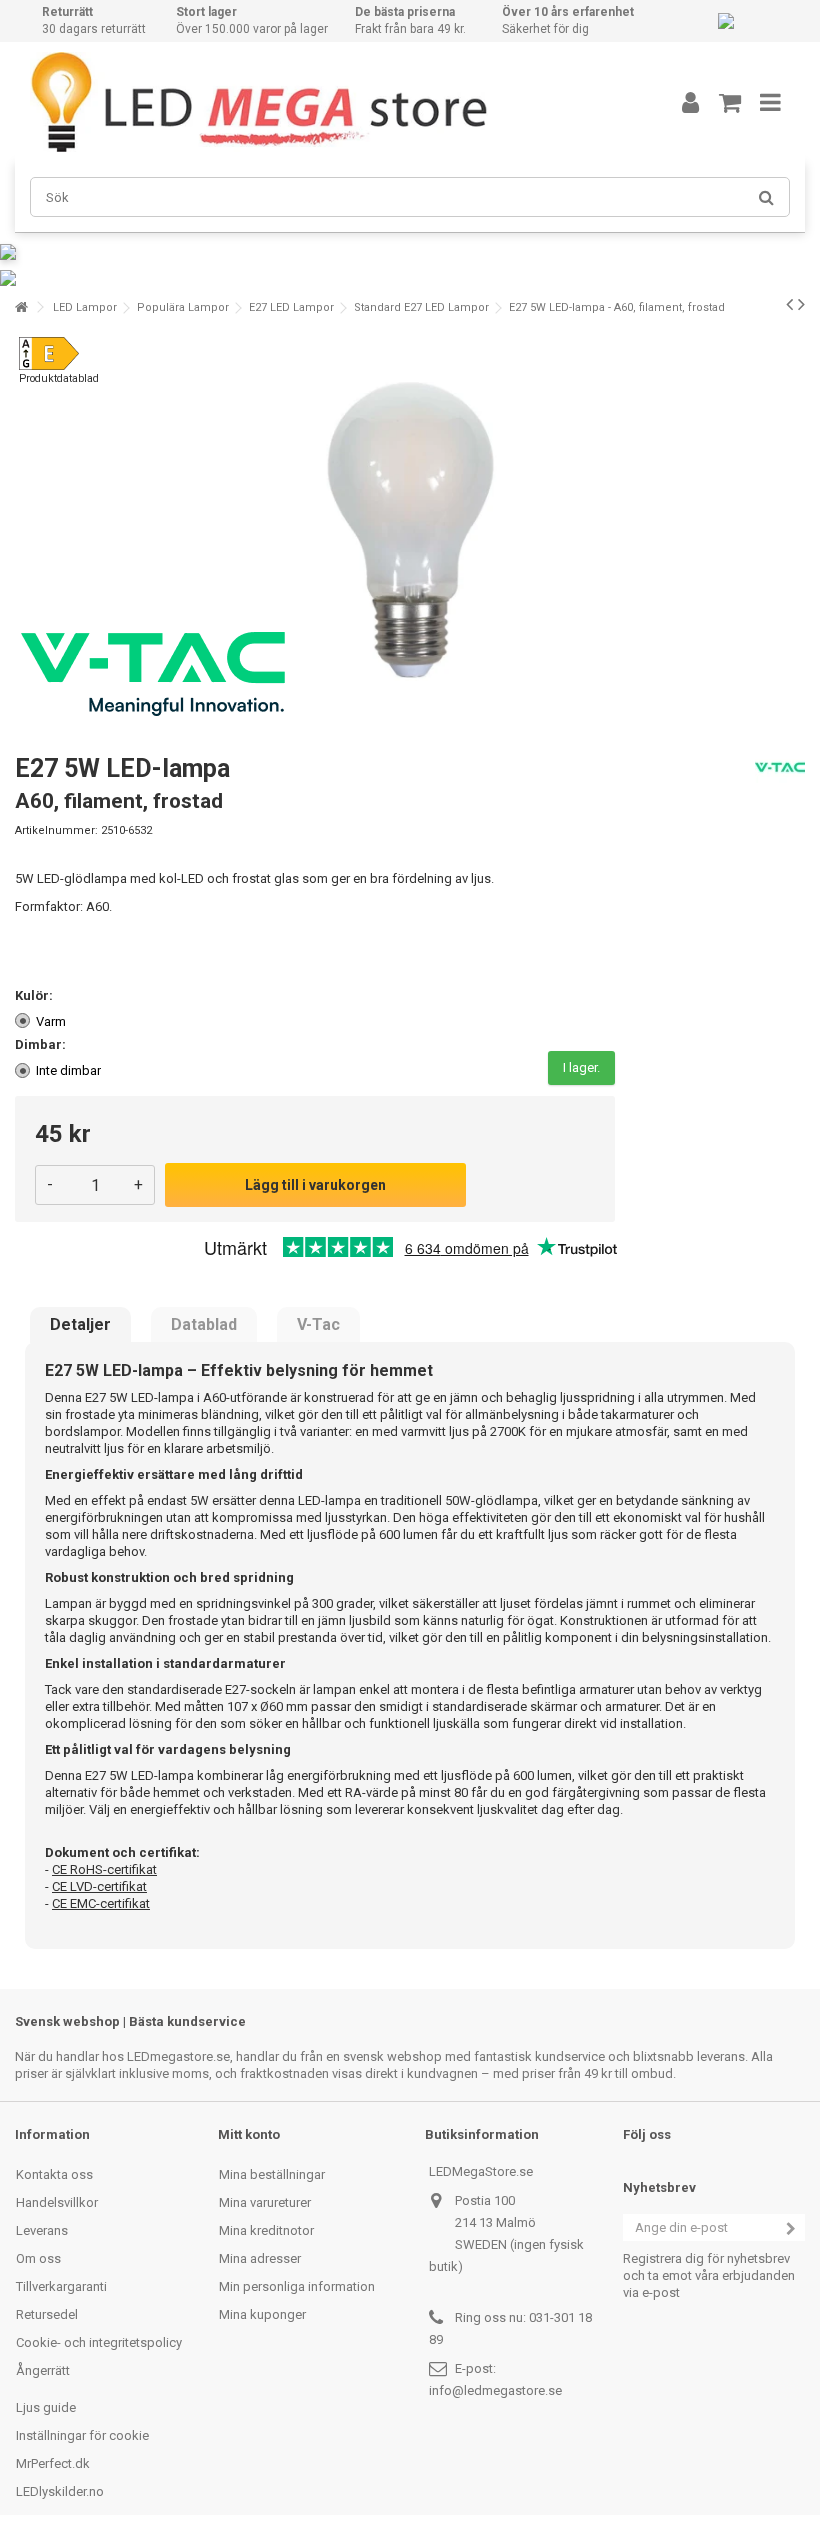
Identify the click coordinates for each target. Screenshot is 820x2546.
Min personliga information (297, 2286)
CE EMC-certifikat (101, 1903)
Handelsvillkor (57, 2202)
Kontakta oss (54, 2174)
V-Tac (318, 1325)
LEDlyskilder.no (60, 2491)
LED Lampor (85, 307)
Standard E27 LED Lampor (421, 307)
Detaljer (80, 1325)
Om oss (38, 2258)
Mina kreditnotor (266, 2230)
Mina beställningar (272, 2174)
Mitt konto (249, 2134)
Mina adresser (260, 2258)
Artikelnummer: (56, 830)
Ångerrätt (43, 2370)
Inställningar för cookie (82, 2435)
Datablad (204, 1325)
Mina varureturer (265, 2202)
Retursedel (47, 2314)
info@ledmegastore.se (495, 2390)
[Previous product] (789, 304)
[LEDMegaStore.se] (325, 102)
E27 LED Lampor (291, 307)
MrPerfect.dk (53, 2463)
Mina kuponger (262, 2314)
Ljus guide (46, 2407)
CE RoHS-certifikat (104, 1869)
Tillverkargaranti (61, 2286)
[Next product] (801, 304)
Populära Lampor (183, 307)
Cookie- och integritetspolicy (99, 2342)
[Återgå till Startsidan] (21, 307)
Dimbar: (42, 1044)
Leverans (42, 2230)
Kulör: (35, 995)
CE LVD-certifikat (99, 1886)
